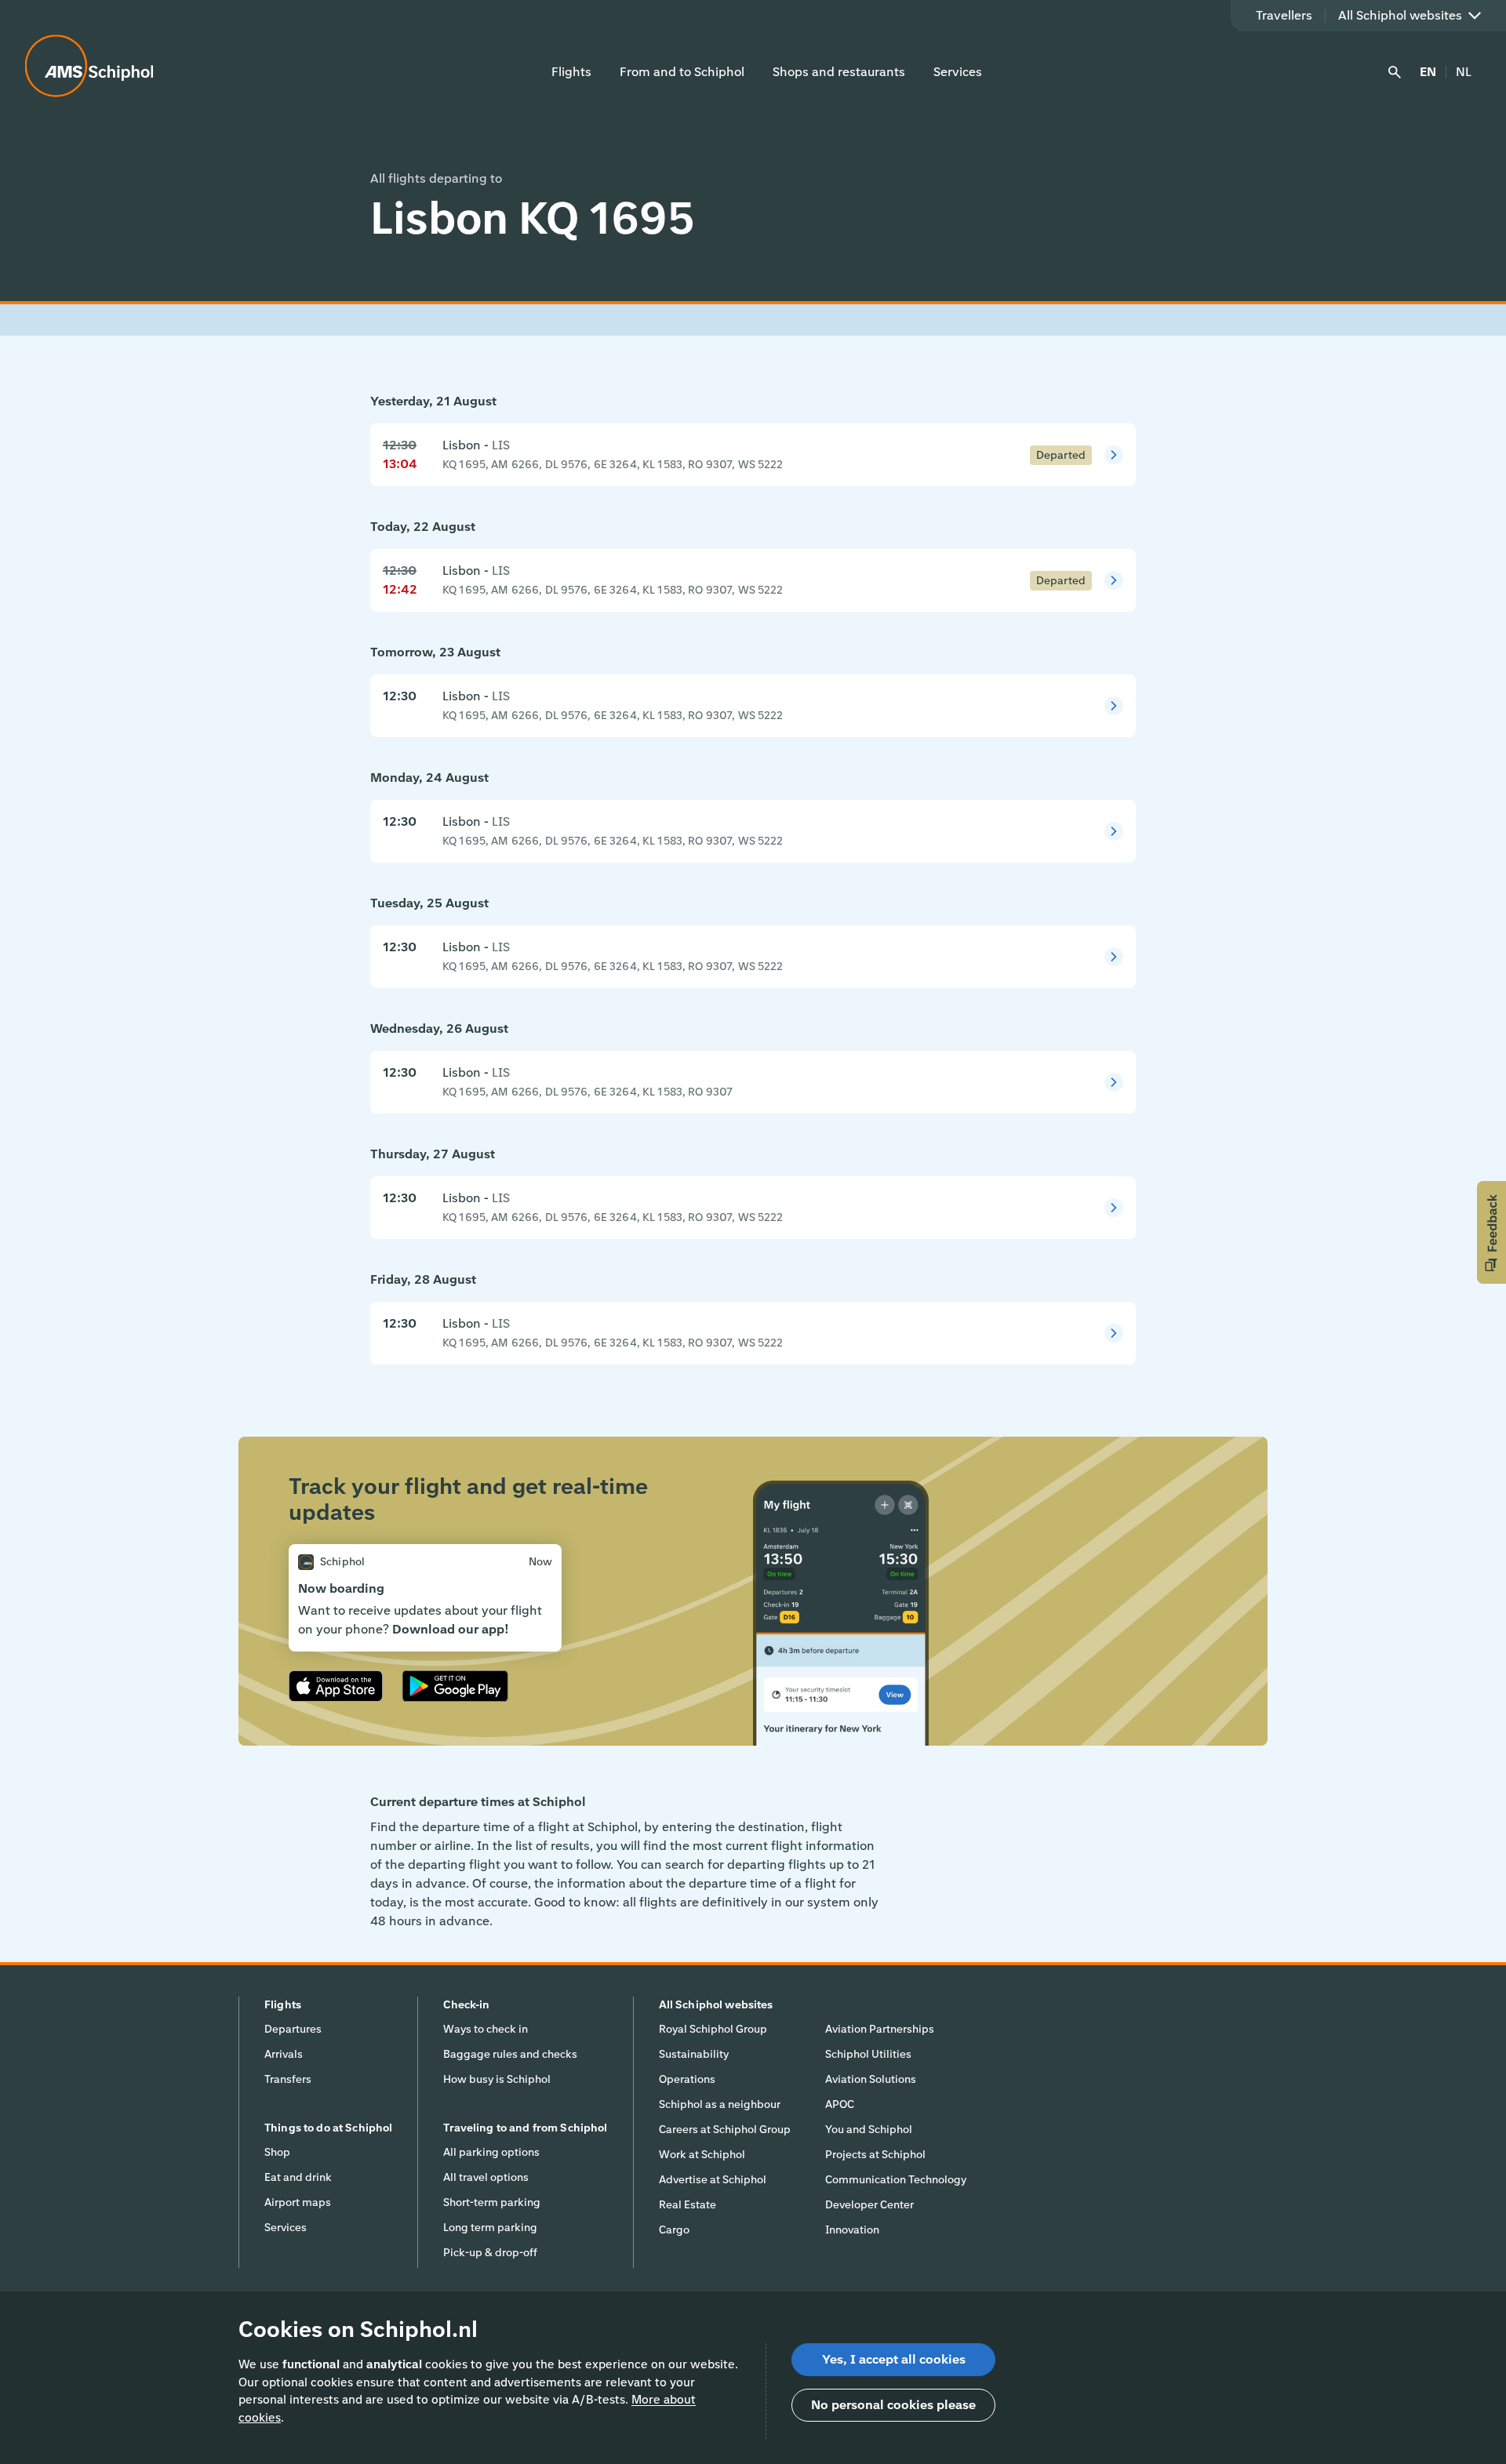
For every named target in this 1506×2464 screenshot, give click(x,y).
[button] (1491, 1232)
